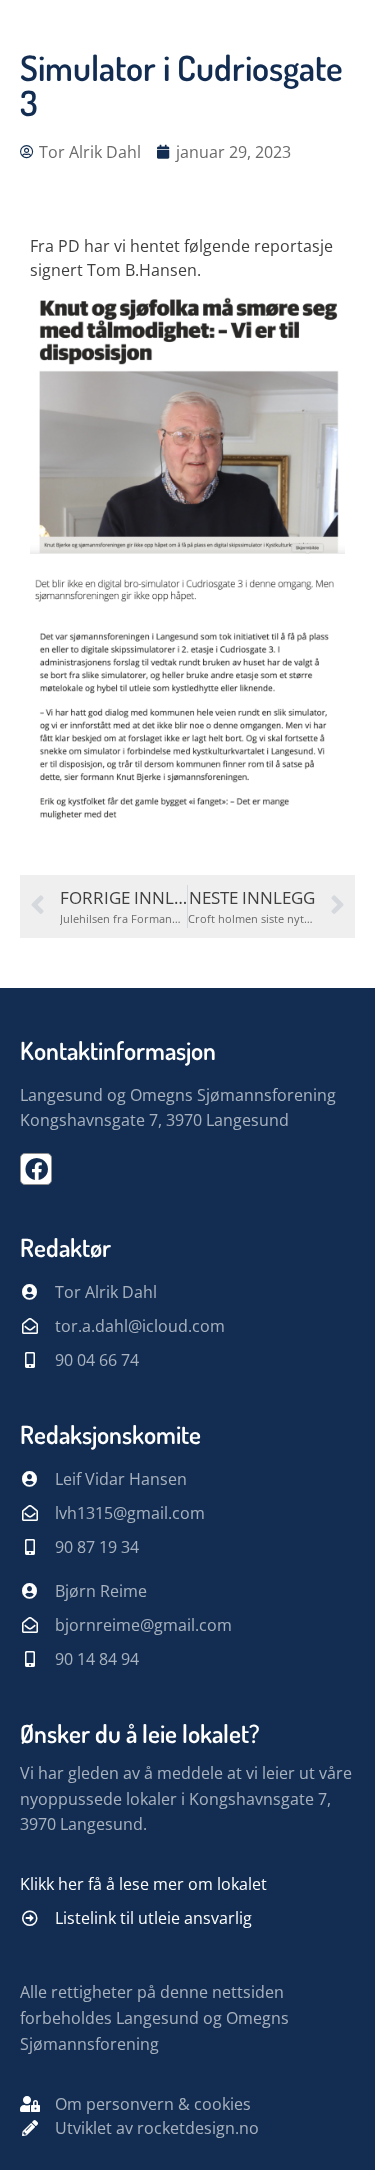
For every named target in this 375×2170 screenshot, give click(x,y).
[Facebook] (36, 1169)
